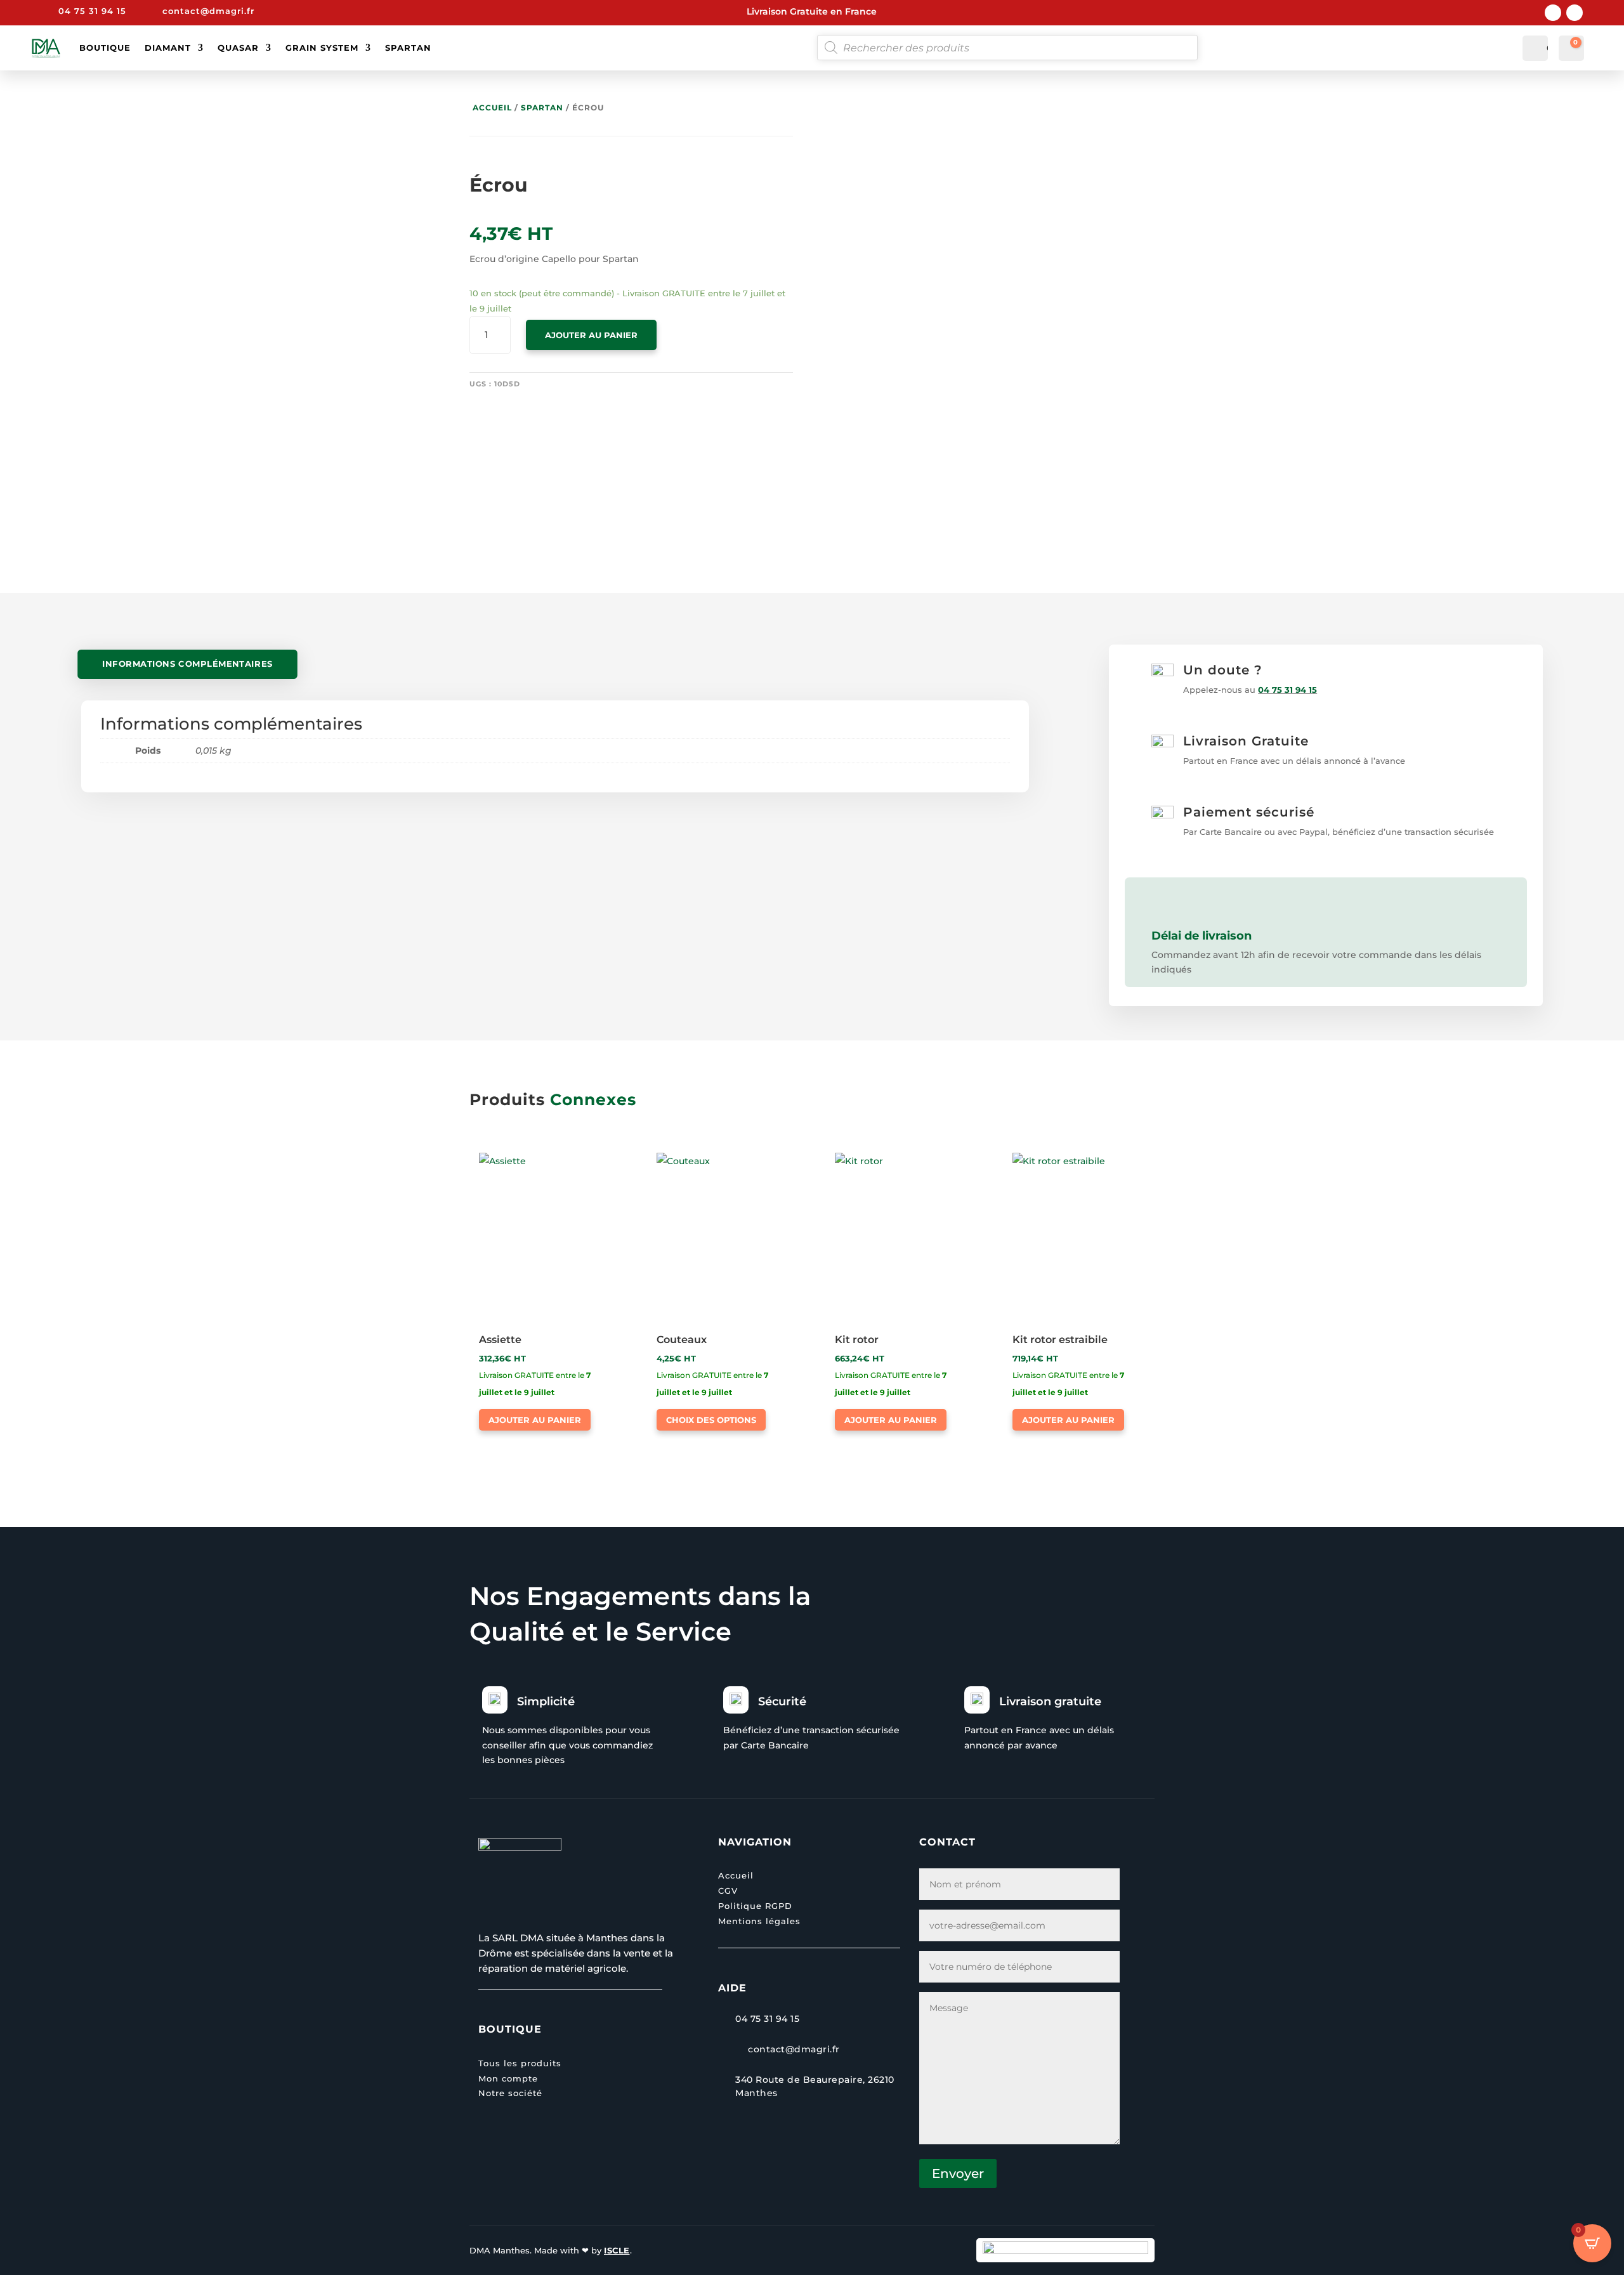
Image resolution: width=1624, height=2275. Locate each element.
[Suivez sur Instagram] (1575, 13)
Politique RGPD (755, 1906)
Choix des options (711, 1420)
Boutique (105, 48)
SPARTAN (408, 48)
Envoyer (958, 2173)
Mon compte (508, 2078)
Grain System (322, 48)
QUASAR (238, 48)
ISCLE (617, 2250)
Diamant (168, 48)
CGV (728, 1891)
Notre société (510, 2093)
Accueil (492, 108)
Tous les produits (520, 2063)
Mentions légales (759, 1921)
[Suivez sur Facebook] (1553, 13)
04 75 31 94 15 (1287, 690)
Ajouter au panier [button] (535, 1420)
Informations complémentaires (188, 664)
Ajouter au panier (591, 335)
